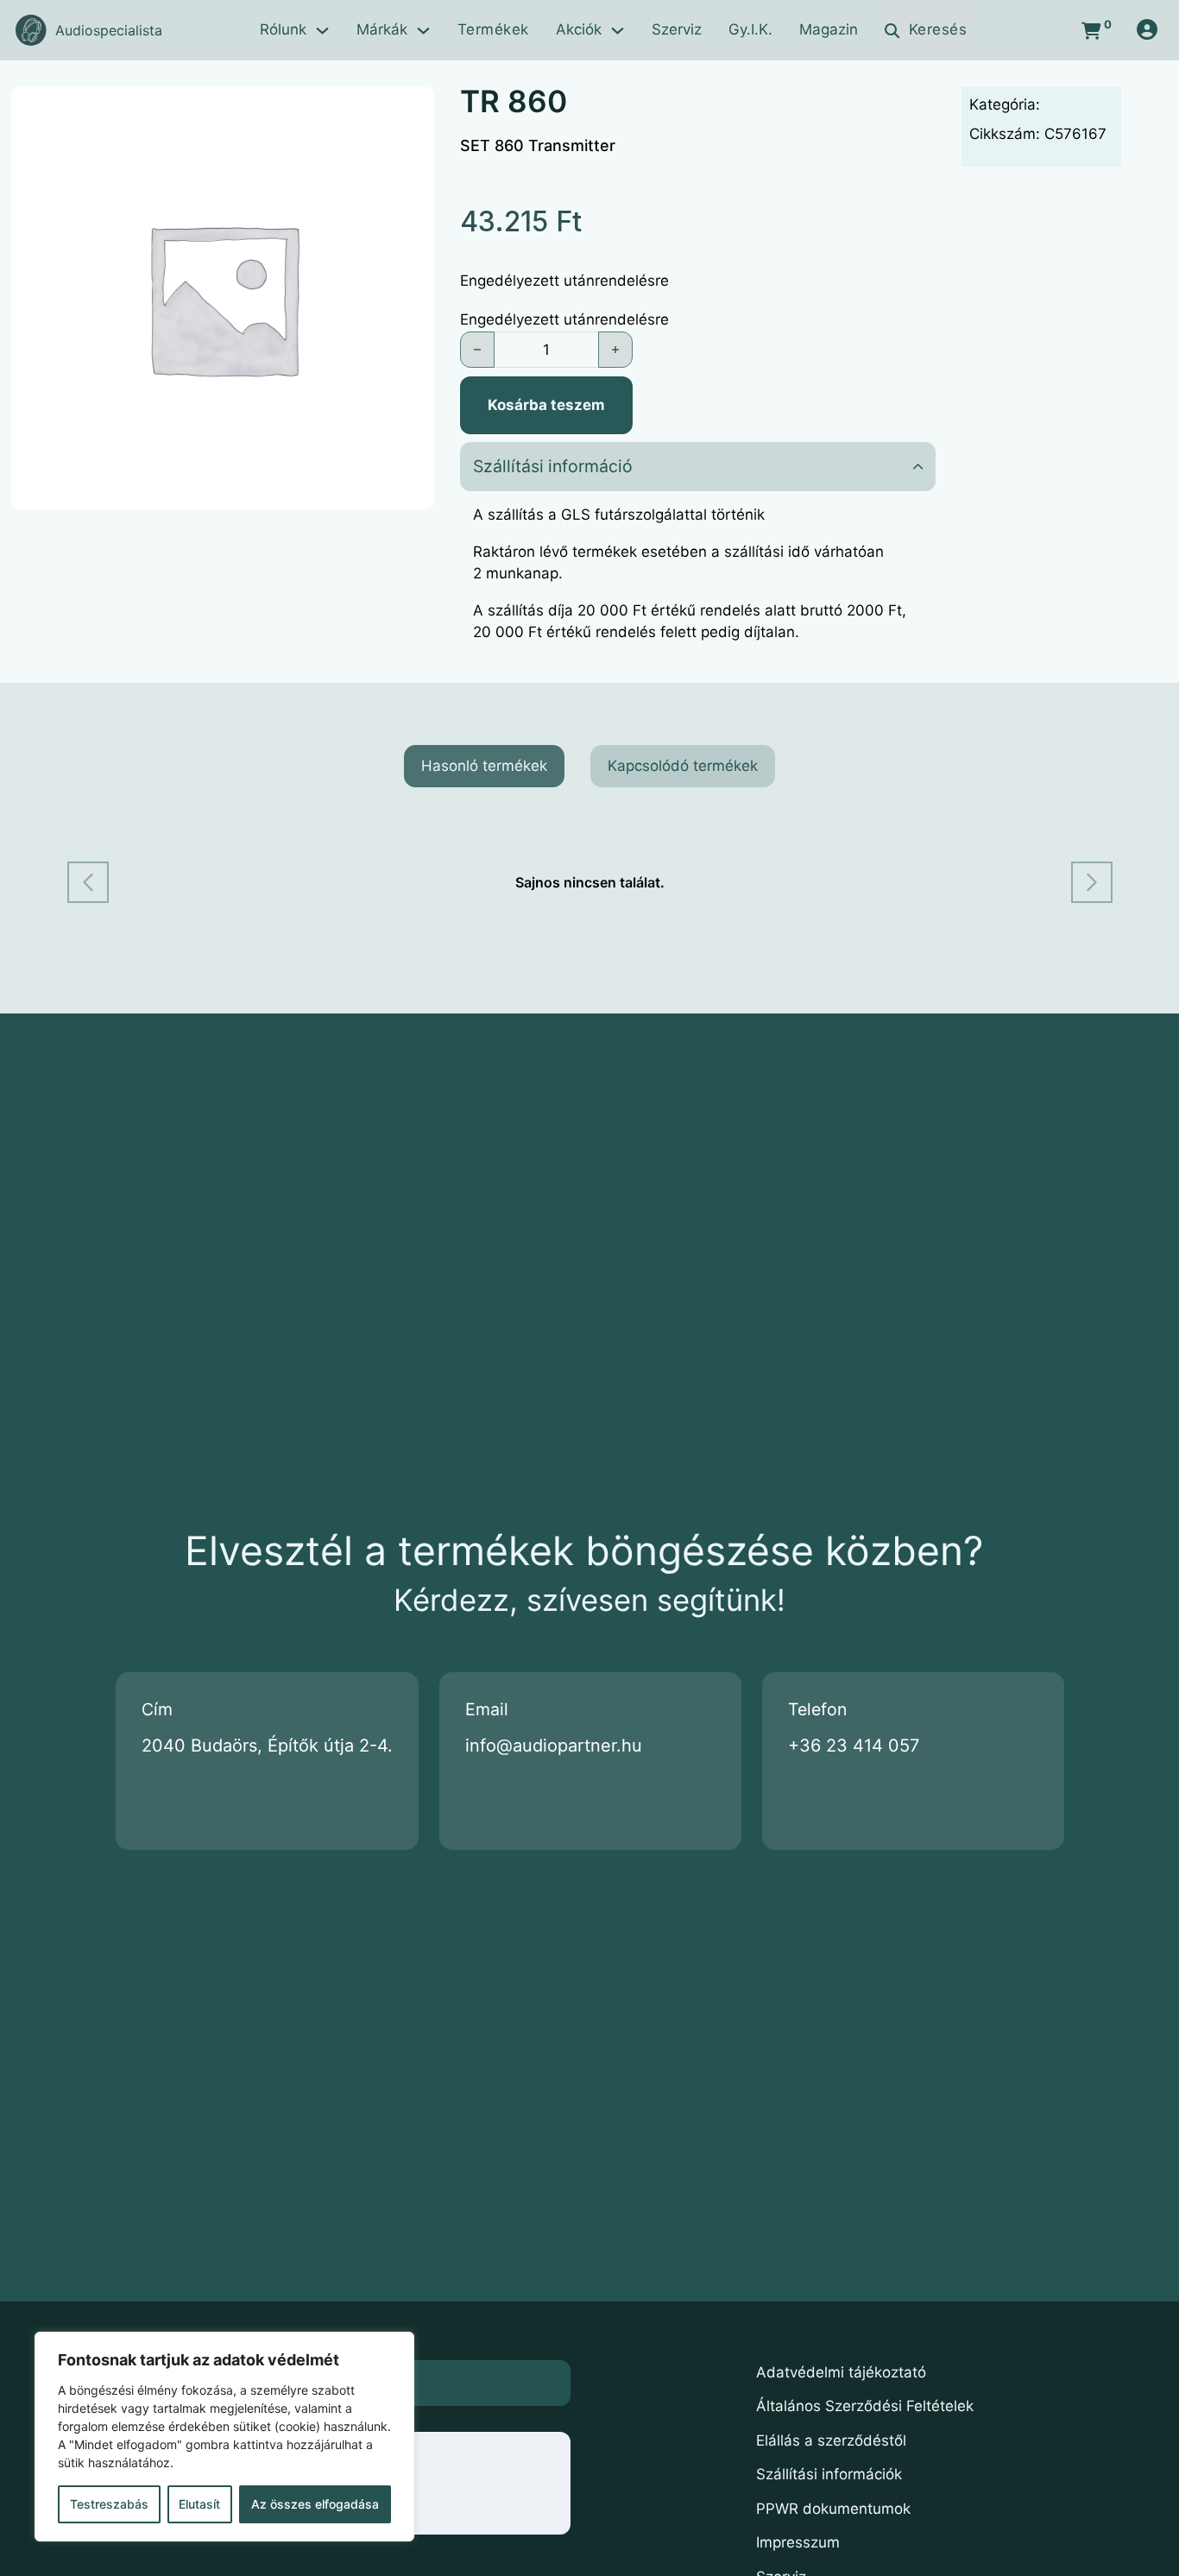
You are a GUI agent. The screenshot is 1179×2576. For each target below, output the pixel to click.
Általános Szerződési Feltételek (865, 2406)
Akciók (579, 29)
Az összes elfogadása (315, 2504)
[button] (698, 467)
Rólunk (283, 29)
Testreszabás (109, 2504)
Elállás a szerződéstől (831, 2440)
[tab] (484, 767)
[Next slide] (1092, 882)
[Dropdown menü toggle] (322, 31)
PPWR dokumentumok (833, 2509)
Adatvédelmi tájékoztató (841, 2372)
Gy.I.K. (750, 29)
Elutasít (199, 2504)
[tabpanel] (590, 882)
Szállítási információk (829, 2474)
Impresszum (798, 2542)
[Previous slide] (88, 882)
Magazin (829, 29)
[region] (224, 2437)
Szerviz (677, 29)
